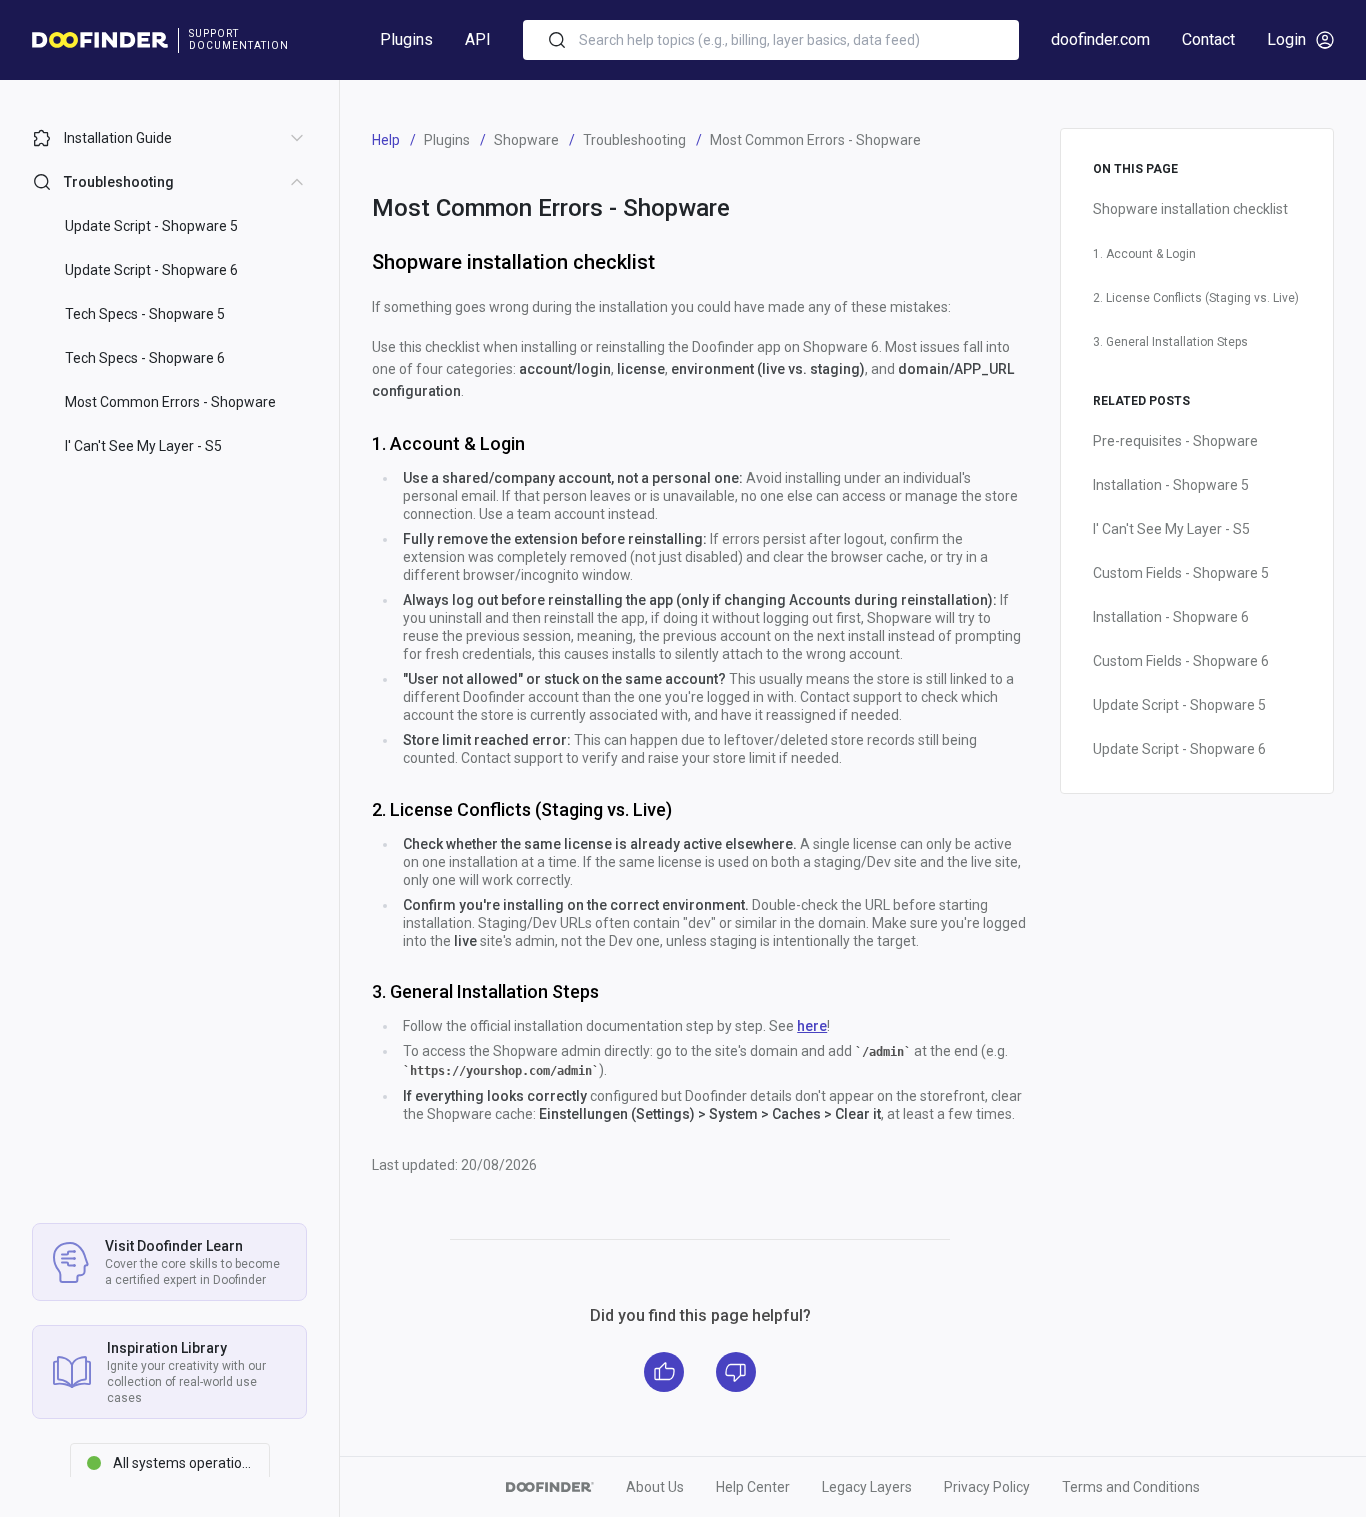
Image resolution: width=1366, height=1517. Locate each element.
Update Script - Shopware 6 (1179, 749)
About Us (655, 1487)
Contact (1208, 39)
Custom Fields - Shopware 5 (1181, 573)
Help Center (753, 1487)
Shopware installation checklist (1190, 209)
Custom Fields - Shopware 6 (1181, 661)
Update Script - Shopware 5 (1179, 705)
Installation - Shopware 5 (1171, 485)
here (812, 1026)
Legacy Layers (867, 1487)
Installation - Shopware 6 (1171, 617)
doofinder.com (1100, 39)
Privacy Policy (987, 1487)
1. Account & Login (1144, 254)
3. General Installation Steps (1170, 342)
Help (386, 140)
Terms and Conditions (1131, 1487)
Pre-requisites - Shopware (1175, 441)
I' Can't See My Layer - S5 (1171, 529)
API (478, 39)
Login (1286, 39)
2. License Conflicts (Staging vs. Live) (1196, 298)
